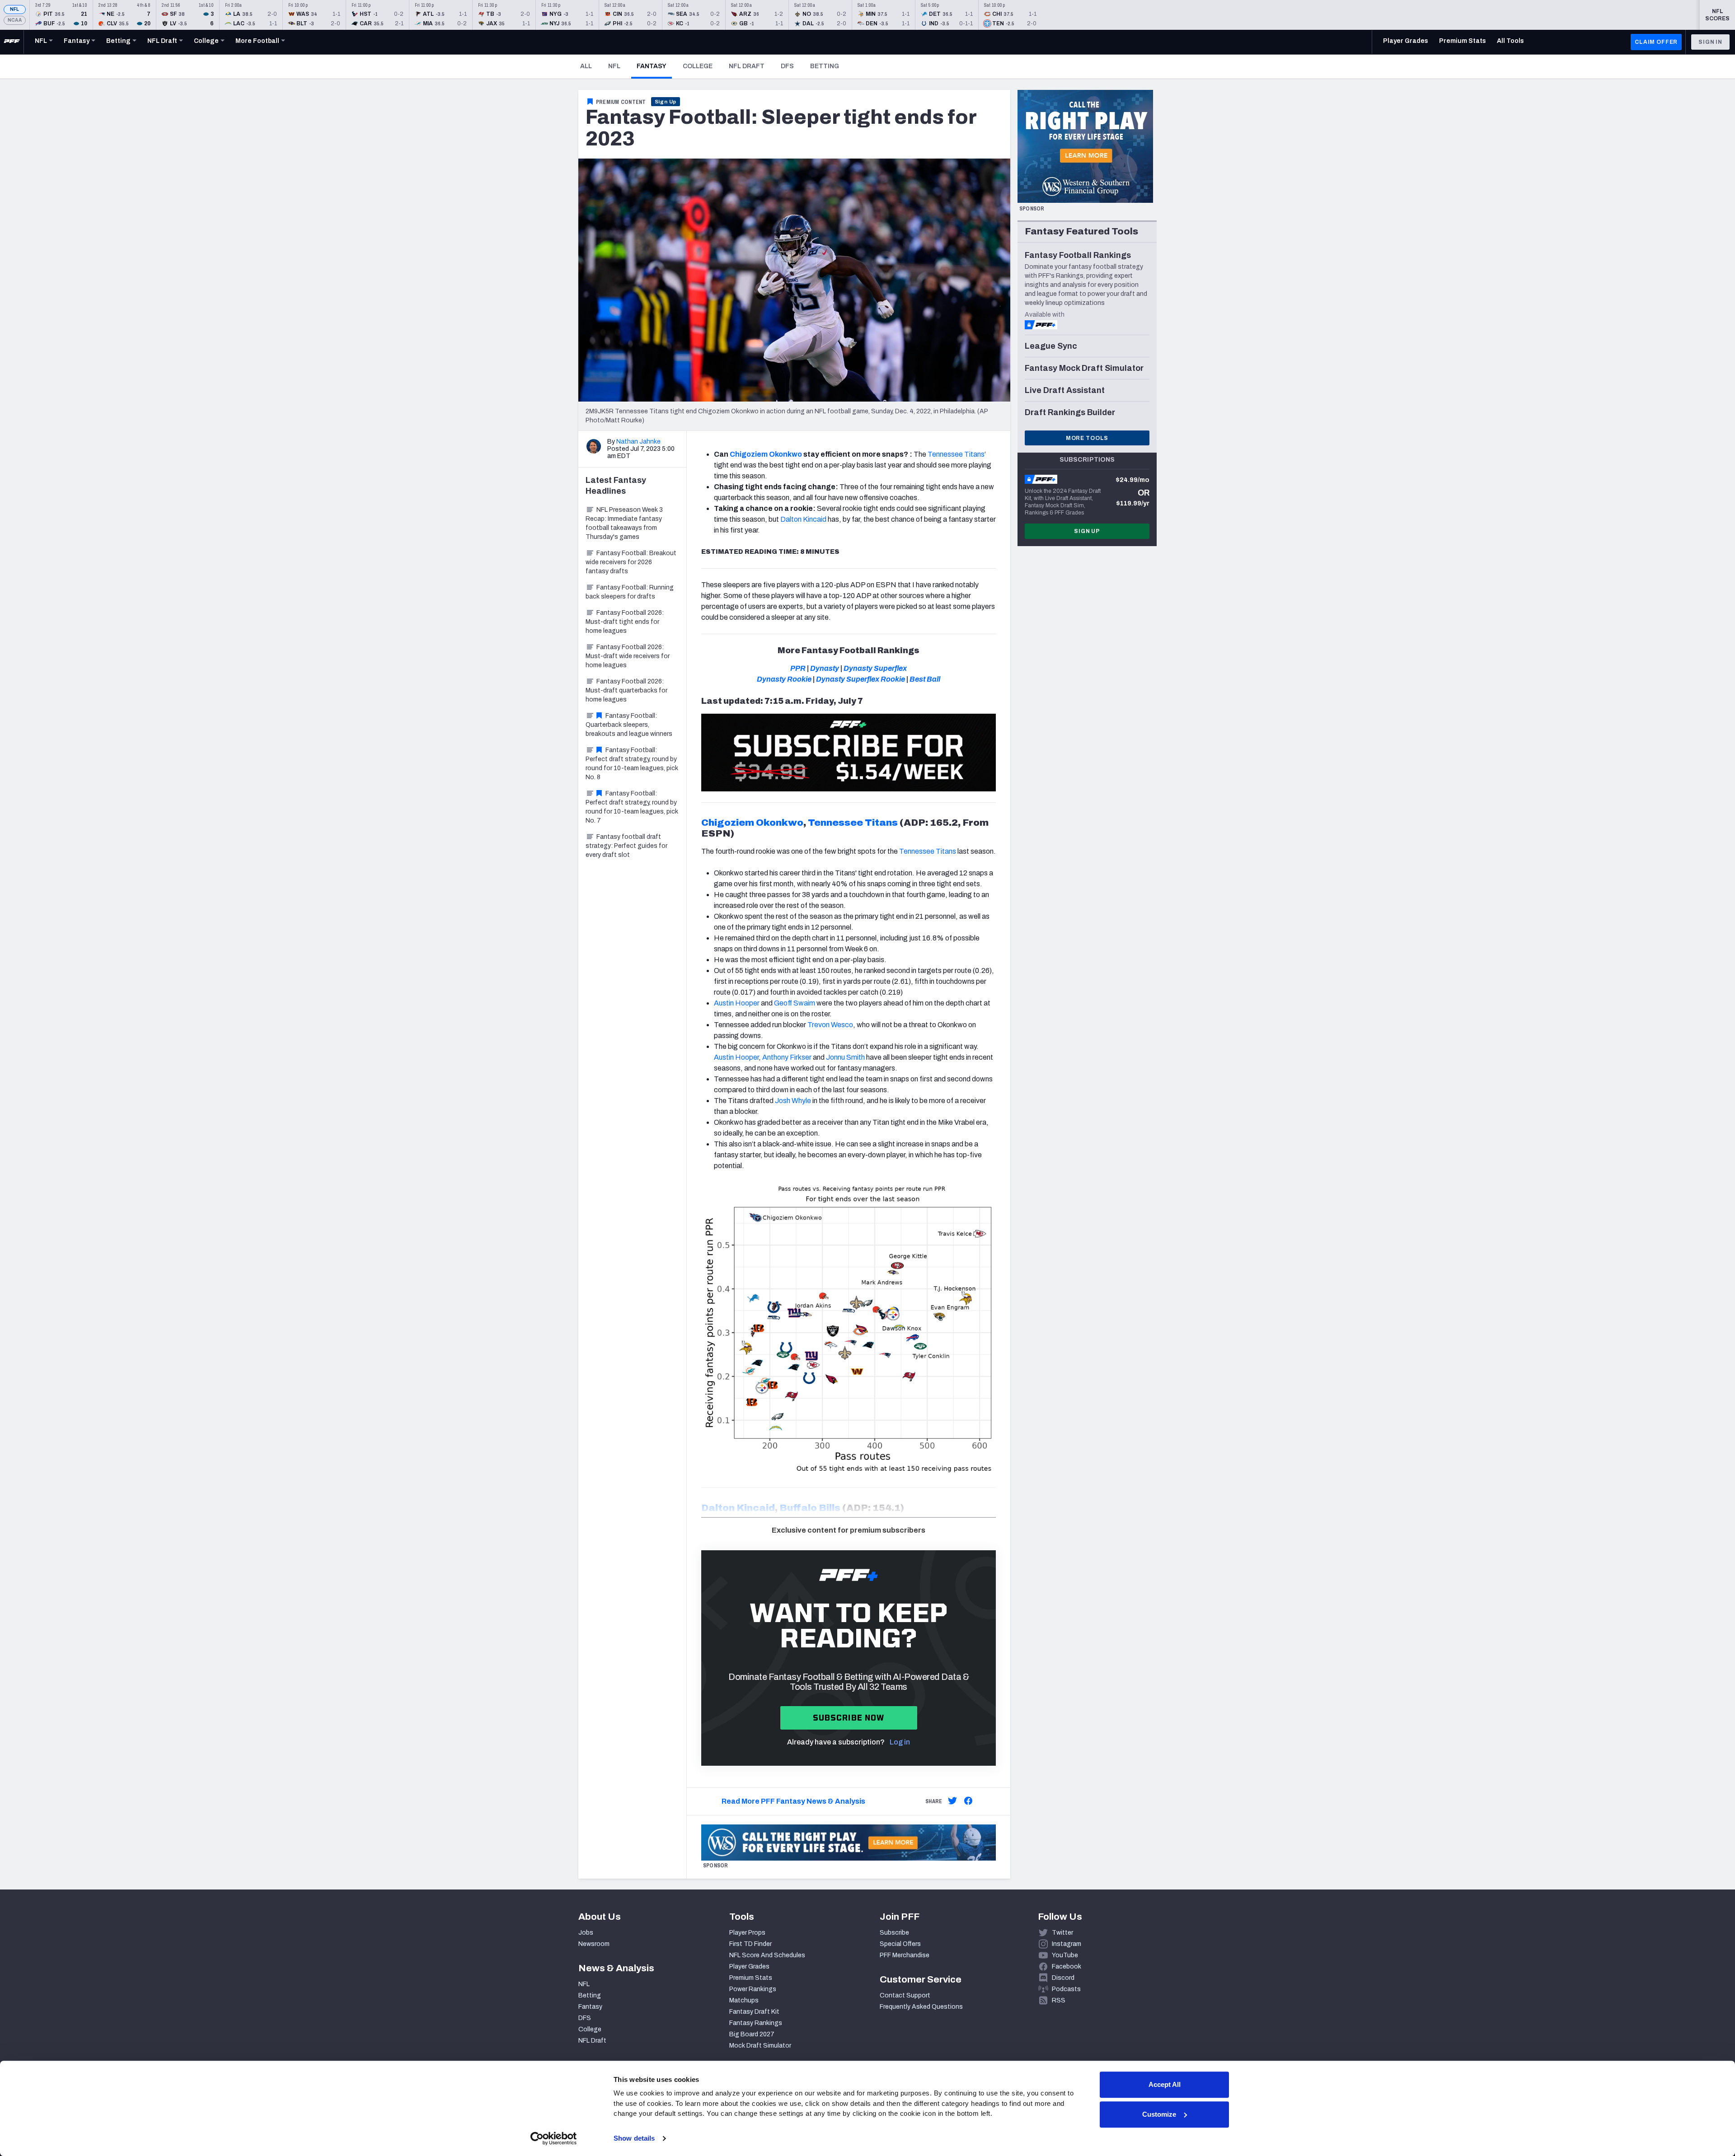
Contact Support (905, 1995)
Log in (900, 1742)
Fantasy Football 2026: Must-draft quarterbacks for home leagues (626, 690)
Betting (825, 66)
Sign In (1710, 42)
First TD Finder (750, 1944)
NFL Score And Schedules (767, 1955)
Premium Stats (751, 1978)
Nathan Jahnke (638, 442)
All (586, 66)
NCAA (15, 20)
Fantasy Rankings (756, 2023)
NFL (15, 9)
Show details (634, 2138)
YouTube (1065, 1955)
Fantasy (654, 66)
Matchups (744, 2000)
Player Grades (749, 1967)
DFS (787, 66)
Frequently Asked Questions (921, 2007)
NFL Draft (747, 66)
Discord (1063, 1978)
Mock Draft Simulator (760, 2046)
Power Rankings (753, 1989)
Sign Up (666, 102)
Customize (1159, 2114)
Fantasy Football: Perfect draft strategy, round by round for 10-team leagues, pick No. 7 (632, 807)
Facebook (1067, 1967)
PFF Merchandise (905, 1955)
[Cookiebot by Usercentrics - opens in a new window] (554, 2138)
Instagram (1067, 1944)
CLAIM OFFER (1656, 42)
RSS (1059, 2000)
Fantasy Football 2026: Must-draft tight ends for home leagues (625, 622)
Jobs (586, 1933)
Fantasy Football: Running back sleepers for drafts (630, 592)
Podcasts (1066, 1989)
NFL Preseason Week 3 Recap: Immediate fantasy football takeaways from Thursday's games (624, 523)
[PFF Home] (12, 42)
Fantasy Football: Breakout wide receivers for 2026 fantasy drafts (631, 562)
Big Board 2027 (752, 2034)
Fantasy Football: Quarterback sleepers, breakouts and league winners (629, 725)
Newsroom (594, 1944)
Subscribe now (849, 1718)
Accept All (1165, 2084)
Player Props (747, 1933)
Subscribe (894, 1933)
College (698, 66)
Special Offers (900, 1944)
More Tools (1087, 438)
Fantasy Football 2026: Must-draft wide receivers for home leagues (628, 656)
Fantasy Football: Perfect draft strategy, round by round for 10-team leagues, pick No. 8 (632, 764)
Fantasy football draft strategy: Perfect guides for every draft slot (626, 846)
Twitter (1062, 1933)
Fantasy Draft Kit (754, 2012)
